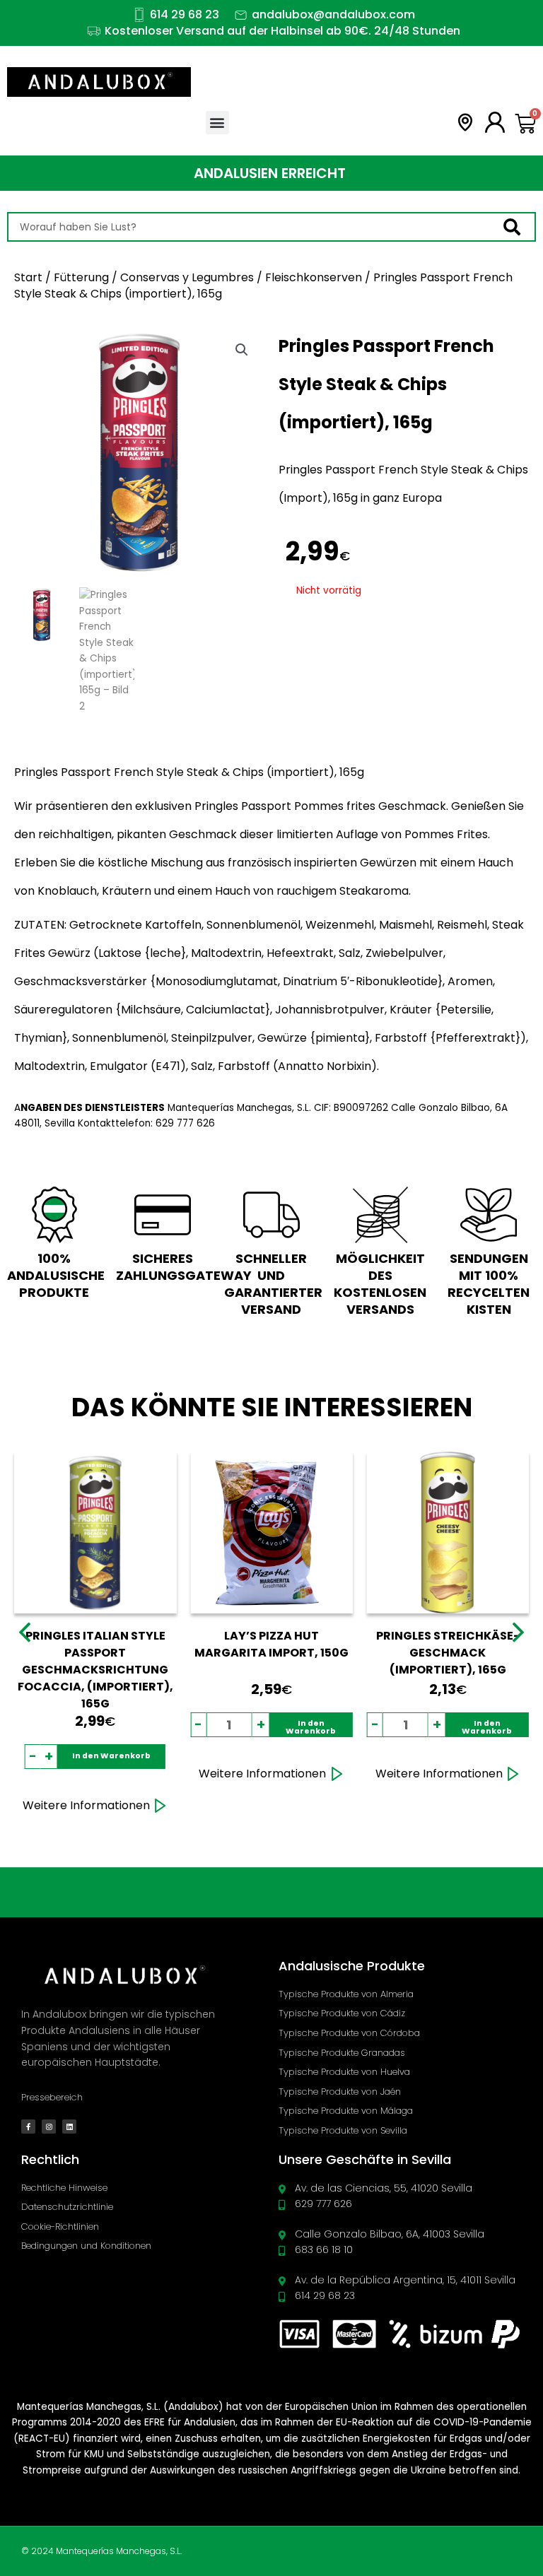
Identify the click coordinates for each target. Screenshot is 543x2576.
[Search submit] (519, 227)
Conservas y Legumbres (187, 277)
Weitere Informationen (86, 1805)
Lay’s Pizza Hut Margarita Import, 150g (271, 1644)
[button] (217, 123)
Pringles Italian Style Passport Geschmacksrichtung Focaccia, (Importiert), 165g (95, 1670)
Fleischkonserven (314, 277)
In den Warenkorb (111, 1756)
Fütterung (81, 277)
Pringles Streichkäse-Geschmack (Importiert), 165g (448, 1653)
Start (28, 277)
